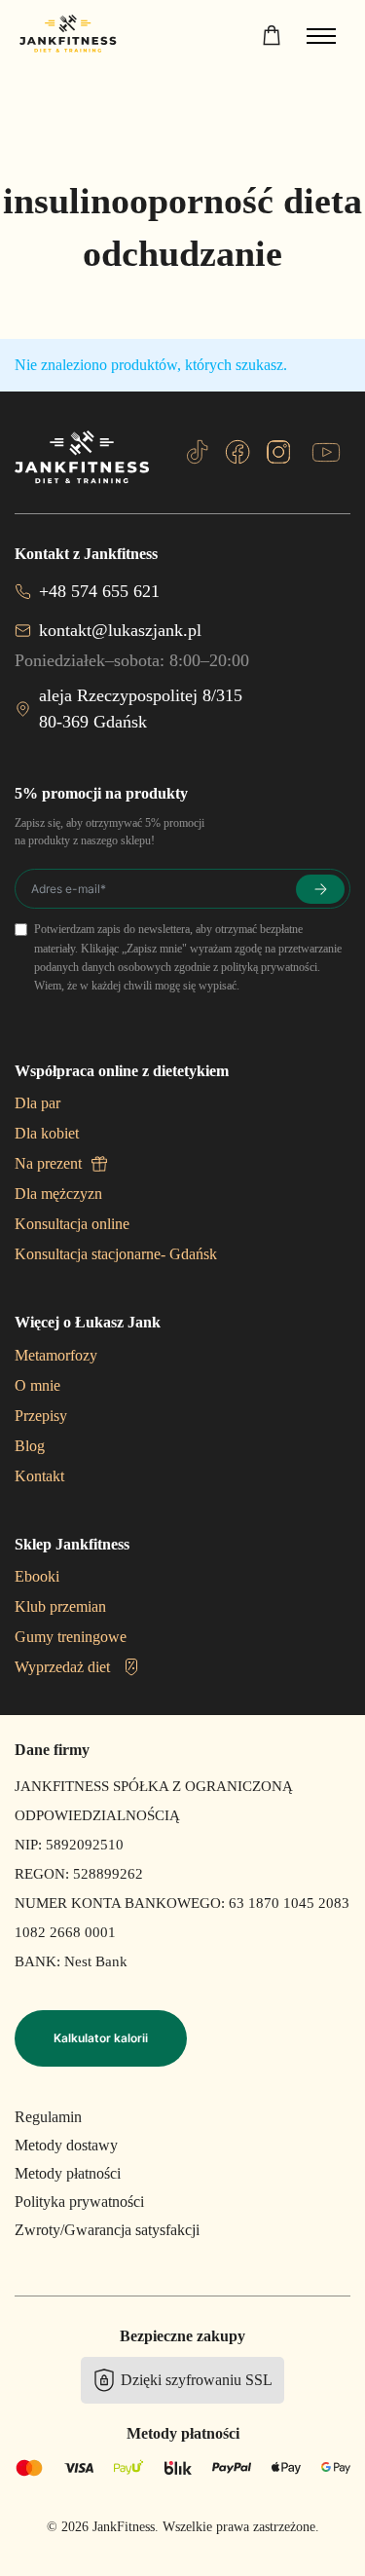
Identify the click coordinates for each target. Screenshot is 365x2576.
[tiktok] (198, 452)
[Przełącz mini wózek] (272, 35)
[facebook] (237, 452)
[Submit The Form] (320, 889)
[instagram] (278, 452)
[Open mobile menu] (321, 36)
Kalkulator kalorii (101, 2038)
